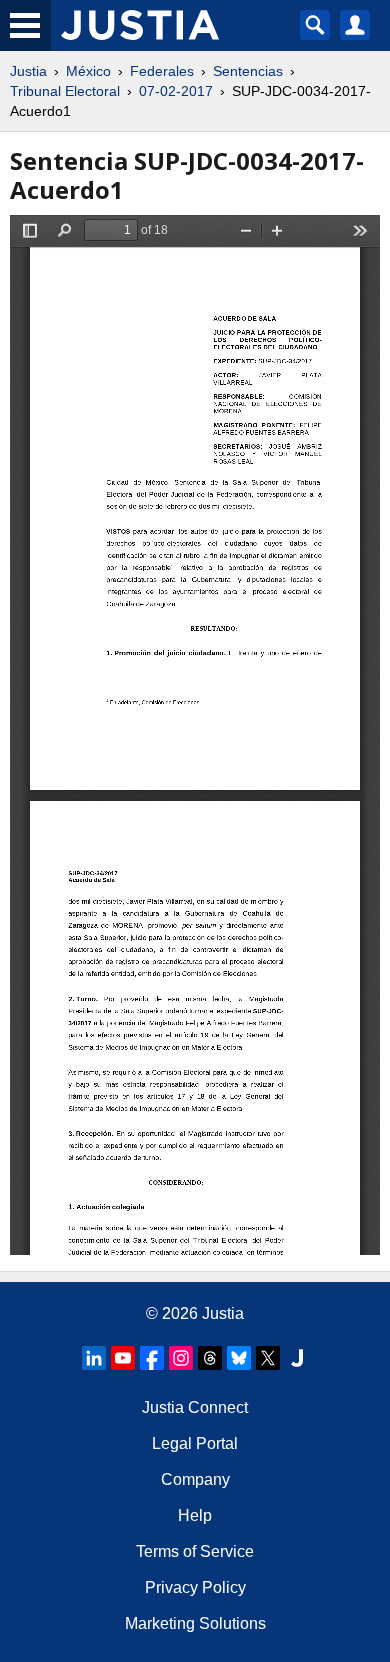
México (88, 71)
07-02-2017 (176, 91)
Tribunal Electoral (65, 91)
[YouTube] (123, 1358)
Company (195, 1479)
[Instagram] (181, 1358)
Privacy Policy (195, 1587)
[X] (268, 1358)
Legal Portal (195, 1443)
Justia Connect (195, 1407)
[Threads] (210, 1358)
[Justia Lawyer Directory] (297, 1358)
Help (195, 1515)
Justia (28, 71)
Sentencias (248, 71)
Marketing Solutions (195, 1623)
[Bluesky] (239, 1358)
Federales (162, 71)
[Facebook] (152, 1358)
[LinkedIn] (94, 1358)
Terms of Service (195, 1551)
